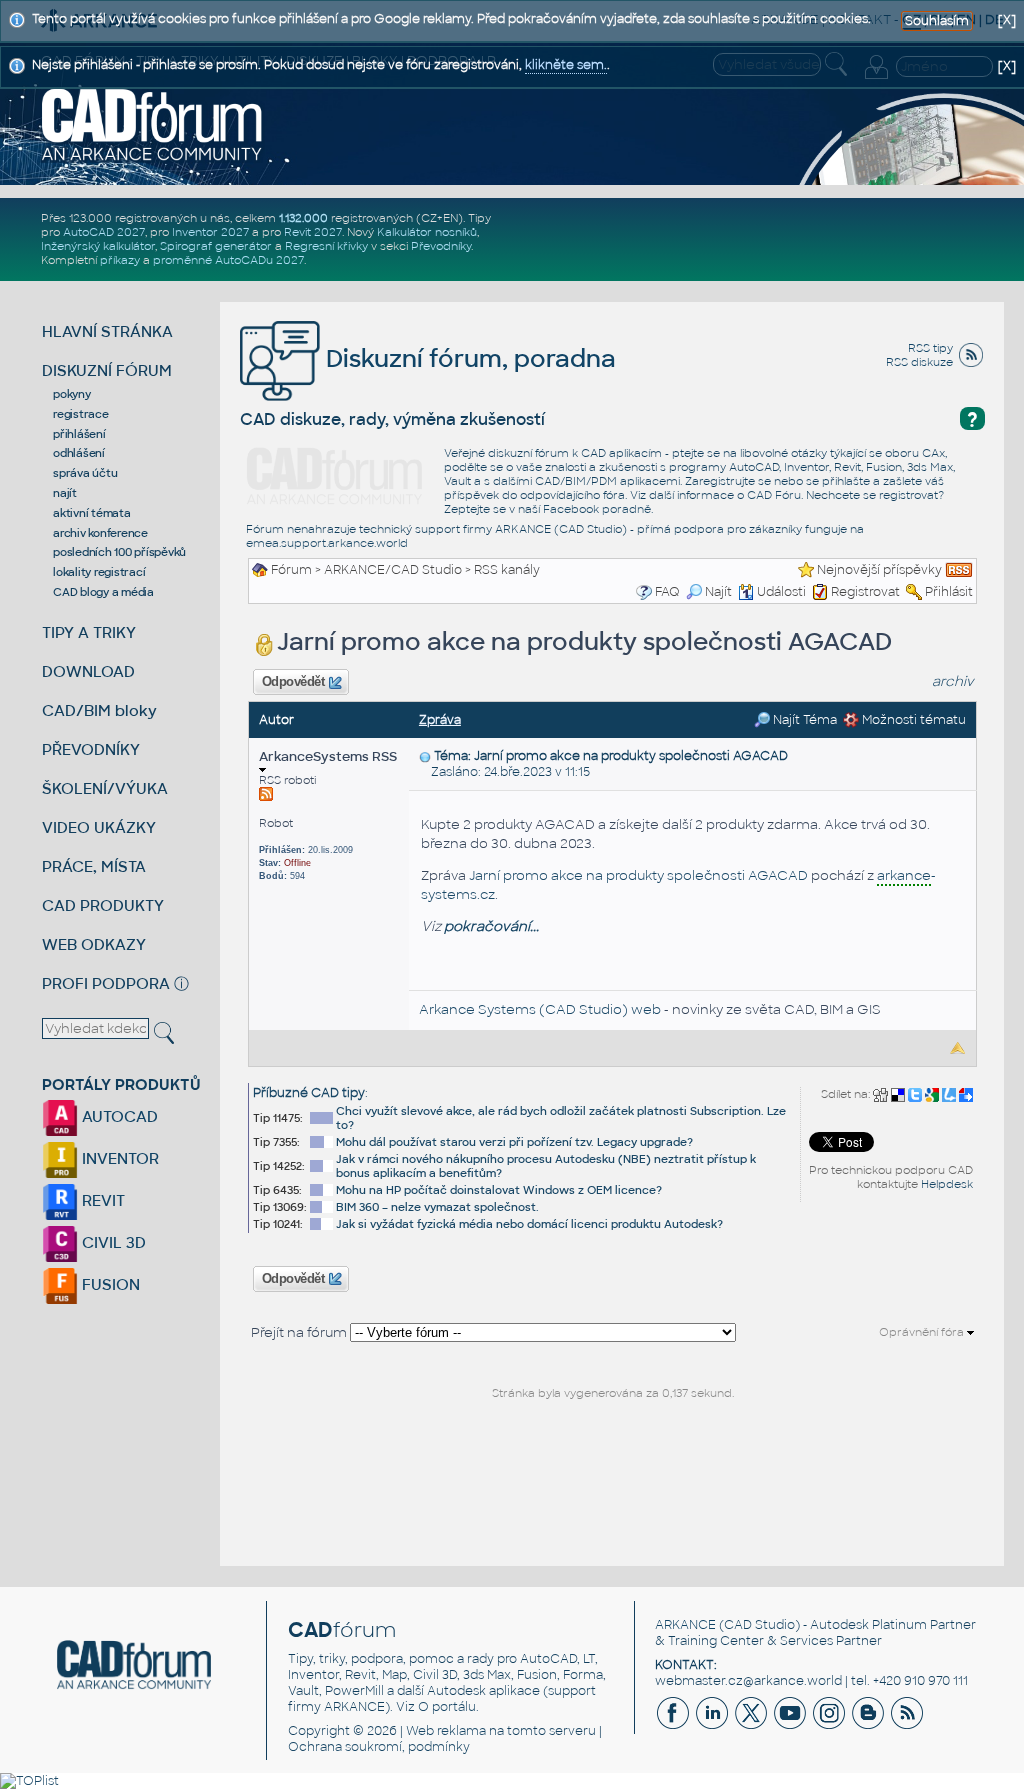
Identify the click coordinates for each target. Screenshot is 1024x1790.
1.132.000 (303, 218)
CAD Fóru (774, 495)
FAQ (667, 592)
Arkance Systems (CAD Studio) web (540, 1009)
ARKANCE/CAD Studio (393, 570)
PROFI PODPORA (106, 983)
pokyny (72, 394)
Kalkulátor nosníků (427, 232)
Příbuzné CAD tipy (309, 1093)
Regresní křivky (326, 246)
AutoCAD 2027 (104, 232)
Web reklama (446, 1731)
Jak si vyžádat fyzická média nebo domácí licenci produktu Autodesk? (529, 1224)
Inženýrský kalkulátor (98, 246)
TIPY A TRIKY (89, 632)
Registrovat (865, 592)
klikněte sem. (566, 65)
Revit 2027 (313, 232)
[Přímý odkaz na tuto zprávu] (425, 756)
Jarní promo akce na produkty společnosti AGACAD (638, 875)
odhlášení (79, 453)
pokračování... (491, 926)
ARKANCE (685, 1625)
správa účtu (85, 473)
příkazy (120, 260)
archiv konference (100, 533)
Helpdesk (947, 1184)
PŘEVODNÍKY (91, 749)
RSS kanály (507, 570)
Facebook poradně (597, 509)
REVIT (101, 1200)
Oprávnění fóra (923, 1332)
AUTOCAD (118, 1116)
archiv (953, 681)
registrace (81, 414)
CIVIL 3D (112, 1242)
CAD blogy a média (103, 592)
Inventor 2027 (210, 232)
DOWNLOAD (88, 671)
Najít (718, 592)
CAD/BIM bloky (99, 710)
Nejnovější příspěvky (879, 570)
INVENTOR (118, 1158)
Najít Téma (803, 720)
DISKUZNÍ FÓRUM (107, 370)
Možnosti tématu (912, 720)
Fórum (291, 570)
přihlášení (79, 434)
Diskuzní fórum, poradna (468, 358)
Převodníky (441, 246)
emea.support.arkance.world (327, 543)
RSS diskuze (919, 362)
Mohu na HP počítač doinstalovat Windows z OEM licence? (499, 1190)
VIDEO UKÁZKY (99, 827)
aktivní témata (92, 513)
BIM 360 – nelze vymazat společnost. (437, 1207)
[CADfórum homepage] (152, 124)
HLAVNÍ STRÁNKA (107, 331)
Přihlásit (949, 592)
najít (65, 493)
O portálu (447, 1707)
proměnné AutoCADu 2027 (228, 260)
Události (781, 592)
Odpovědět (293, 682)
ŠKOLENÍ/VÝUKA (105, 788)
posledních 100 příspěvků (119, 552)
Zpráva (440, 720)
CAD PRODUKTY (103, 905)
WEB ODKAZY (94, 944)
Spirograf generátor (216, 246)
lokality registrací (99, 572)
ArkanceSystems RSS (328, 756)
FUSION (109, 1284)
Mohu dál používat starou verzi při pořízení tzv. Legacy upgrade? (514, 1142)
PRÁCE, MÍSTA (94, 866)
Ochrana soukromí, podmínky (379, 1747)
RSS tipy (930, 348)
